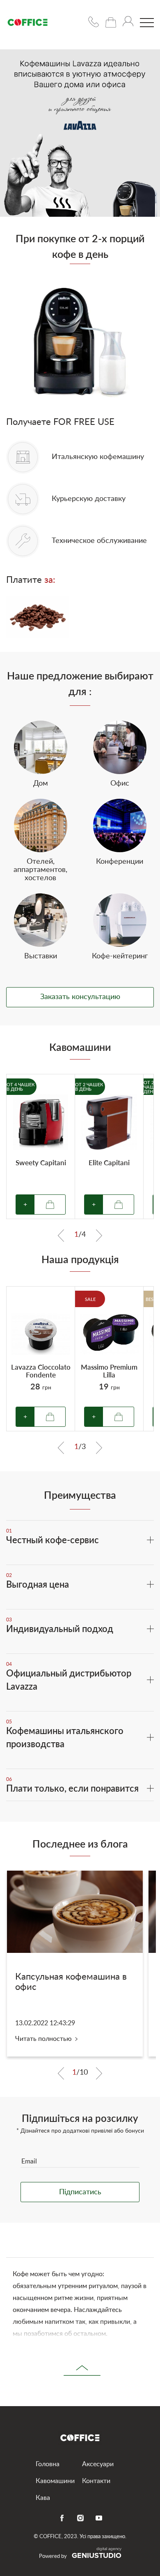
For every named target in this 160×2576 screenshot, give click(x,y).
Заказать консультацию (80, 997)
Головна (48, 2464)
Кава (43, 2498)
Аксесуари (98, 2464)
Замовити (50, 1205)
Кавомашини (55, 2481)
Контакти (96, 2481)
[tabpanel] (41, 1147)
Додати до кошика (50, 1417)
